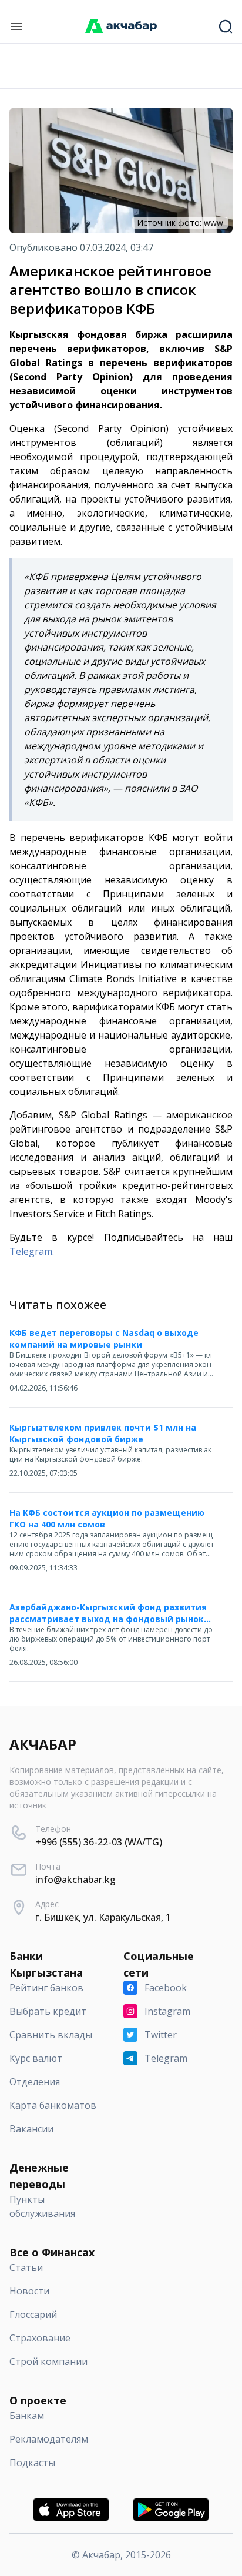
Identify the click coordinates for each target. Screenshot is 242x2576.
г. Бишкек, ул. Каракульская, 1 (103, 1917)
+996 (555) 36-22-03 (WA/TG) (99, 1842)
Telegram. (32, 1251)
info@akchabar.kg (75, 1880)
